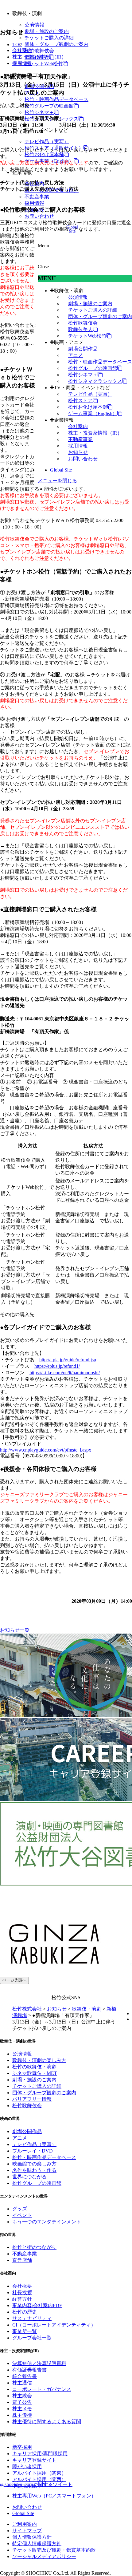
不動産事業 (37, 197)
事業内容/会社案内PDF (37, 2305)
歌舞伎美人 (80, 329)
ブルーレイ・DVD (33, 2151)
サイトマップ (27, 2531)
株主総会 (22, 2396)
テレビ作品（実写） (47, 142)
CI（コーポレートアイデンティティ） (54, 2325)
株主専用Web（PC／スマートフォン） (54, 2496)
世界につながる (29, 2177)
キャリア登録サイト (34, 2460)
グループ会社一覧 (32, 2338)
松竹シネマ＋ (39, 112)
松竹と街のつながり (34, 2247)
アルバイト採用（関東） (39, 2473)
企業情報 (64, 420)
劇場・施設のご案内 (47, 31)
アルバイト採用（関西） (39, 2479)
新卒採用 (22, 2447)
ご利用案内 (25, 2524)
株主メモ (22, 2409)
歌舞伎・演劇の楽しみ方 (39, 2060)
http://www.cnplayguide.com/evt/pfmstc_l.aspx (46, 1450)
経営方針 (22, 2299)
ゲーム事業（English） (93, 413)
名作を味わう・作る (34, 2170)
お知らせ (78, 452)
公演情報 (34, 25)
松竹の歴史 (25, 2312)
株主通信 (22, 2383)
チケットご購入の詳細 (49, 38)
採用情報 (34, 203)
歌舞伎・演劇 (69, 291)
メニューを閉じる (57, 481)
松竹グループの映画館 (49, 106)
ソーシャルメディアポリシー (44, 2556)
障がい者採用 (27, 2467)
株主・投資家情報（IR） (95, 433)
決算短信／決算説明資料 (39, 2363)
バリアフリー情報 (32, 2099)
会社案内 (78, 426)
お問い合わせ (39, 216)
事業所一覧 (25, 2331)
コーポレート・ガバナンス (42, 2389)
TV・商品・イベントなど (82, 388)
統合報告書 (25, 2376)
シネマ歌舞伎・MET (35, 2073)
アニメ (76, 355)
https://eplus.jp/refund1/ (57, 1366)
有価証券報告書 (29, 2370)
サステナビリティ (32, 2318)
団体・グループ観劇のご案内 (56, 44)
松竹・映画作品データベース (56, 99)
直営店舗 (22, 2260)
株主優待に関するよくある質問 (47, 2422)
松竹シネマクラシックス (95, 381)
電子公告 (22, 2402)
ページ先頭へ (14, 1980)
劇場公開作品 (83, 349)
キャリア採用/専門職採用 (40, 2454)
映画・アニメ (69, 342)
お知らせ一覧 (15, 1630)
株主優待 (22, 2415)
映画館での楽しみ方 (34, 2164)
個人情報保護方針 (32, 2537)
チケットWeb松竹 (44, 64)
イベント (22, 2215)
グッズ (20, 2209)
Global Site (61, 470)
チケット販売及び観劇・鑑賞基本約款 (54, 2550)
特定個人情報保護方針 (37, 2544)
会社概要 (22, 2286)
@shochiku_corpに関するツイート (36, 2484)
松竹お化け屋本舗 (44, 154)
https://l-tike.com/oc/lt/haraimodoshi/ (65, 1373)
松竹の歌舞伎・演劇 (34, 2067)
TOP (17, 45)
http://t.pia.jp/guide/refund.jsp (68, 1360)
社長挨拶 (22, 2292)
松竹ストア (80, 401)
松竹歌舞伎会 (39, 51)
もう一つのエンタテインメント (47, 2222)
